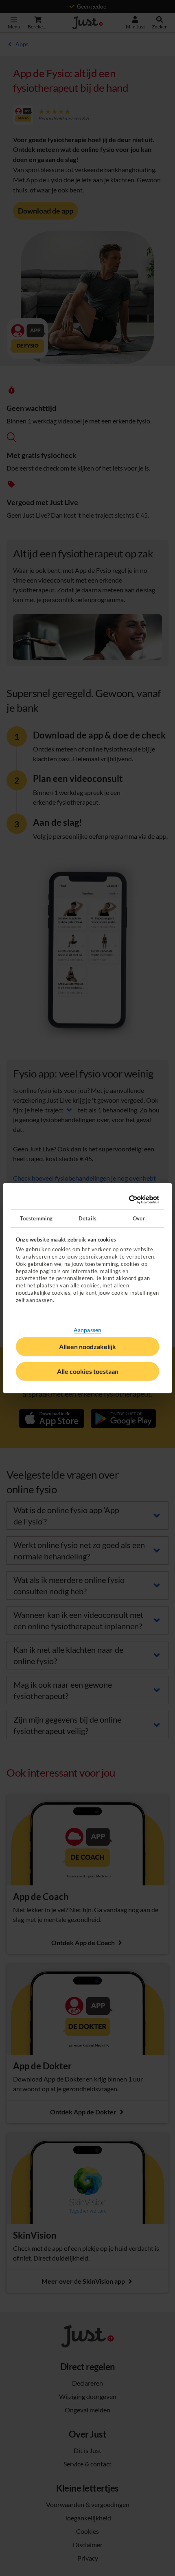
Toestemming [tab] (36, 1218)
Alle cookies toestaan (88, 1371)
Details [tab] (87, 1218)
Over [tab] (139, 1218)
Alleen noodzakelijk (87, 1346)
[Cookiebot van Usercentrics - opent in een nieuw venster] (124, 1200)
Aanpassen (87, 1330)
